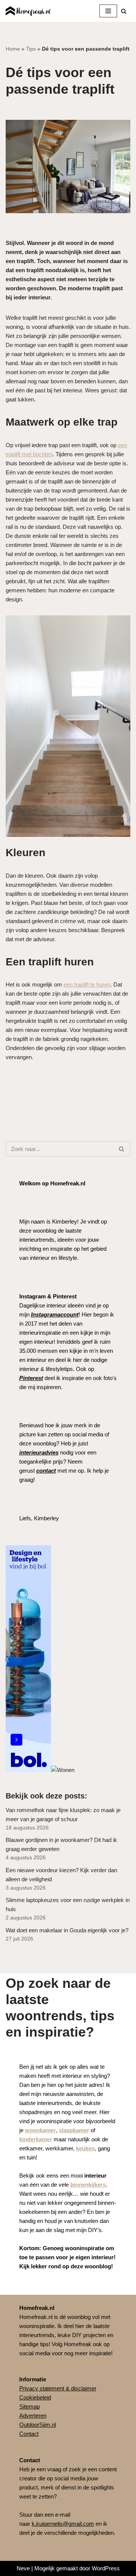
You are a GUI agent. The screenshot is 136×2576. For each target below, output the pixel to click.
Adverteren (33, 2416)
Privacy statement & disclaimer (58, 2388)
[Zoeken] (124, 11)
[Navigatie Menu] (108, 11)
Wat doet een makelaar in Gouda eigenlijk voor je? (67, 1930)
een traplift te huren (87, 984)
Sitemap (29, 2406)
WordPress (106, 2568)
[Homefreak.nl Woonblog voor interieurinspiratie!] (28, 11)
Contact (29, 2434)
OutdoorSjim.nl (38, 2425)
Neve (23, 2568)
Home (13, 49)
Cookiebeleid (35, 2397)
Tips (31, 49)
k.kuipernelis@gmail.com (63, 2524)
